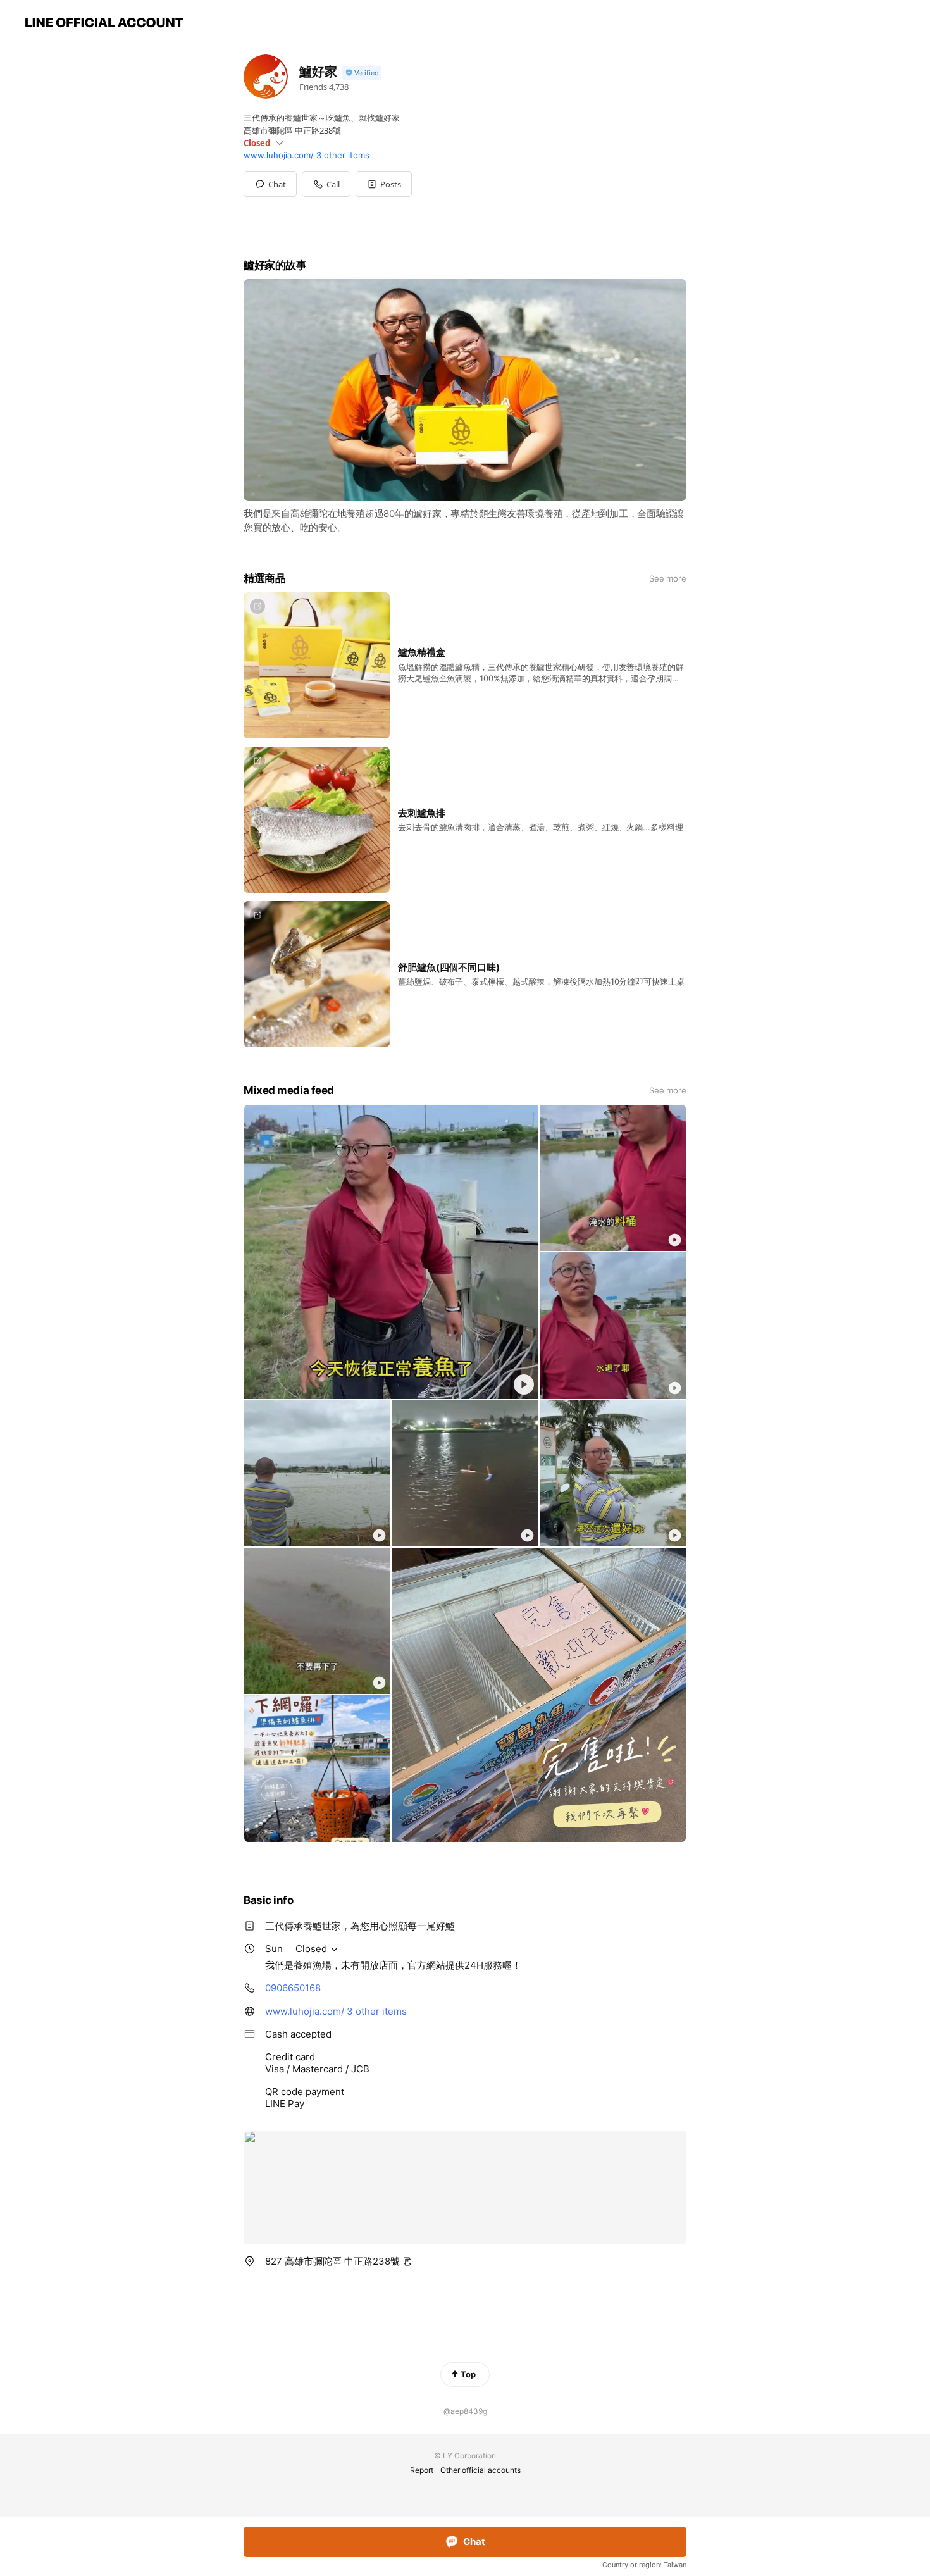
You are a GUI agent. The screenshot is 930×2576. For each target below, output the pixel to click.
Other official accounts (480, 2470)
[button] (384, 184)
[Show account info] (362, 73)
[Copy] (407, 2262)
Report (422, 2470)
